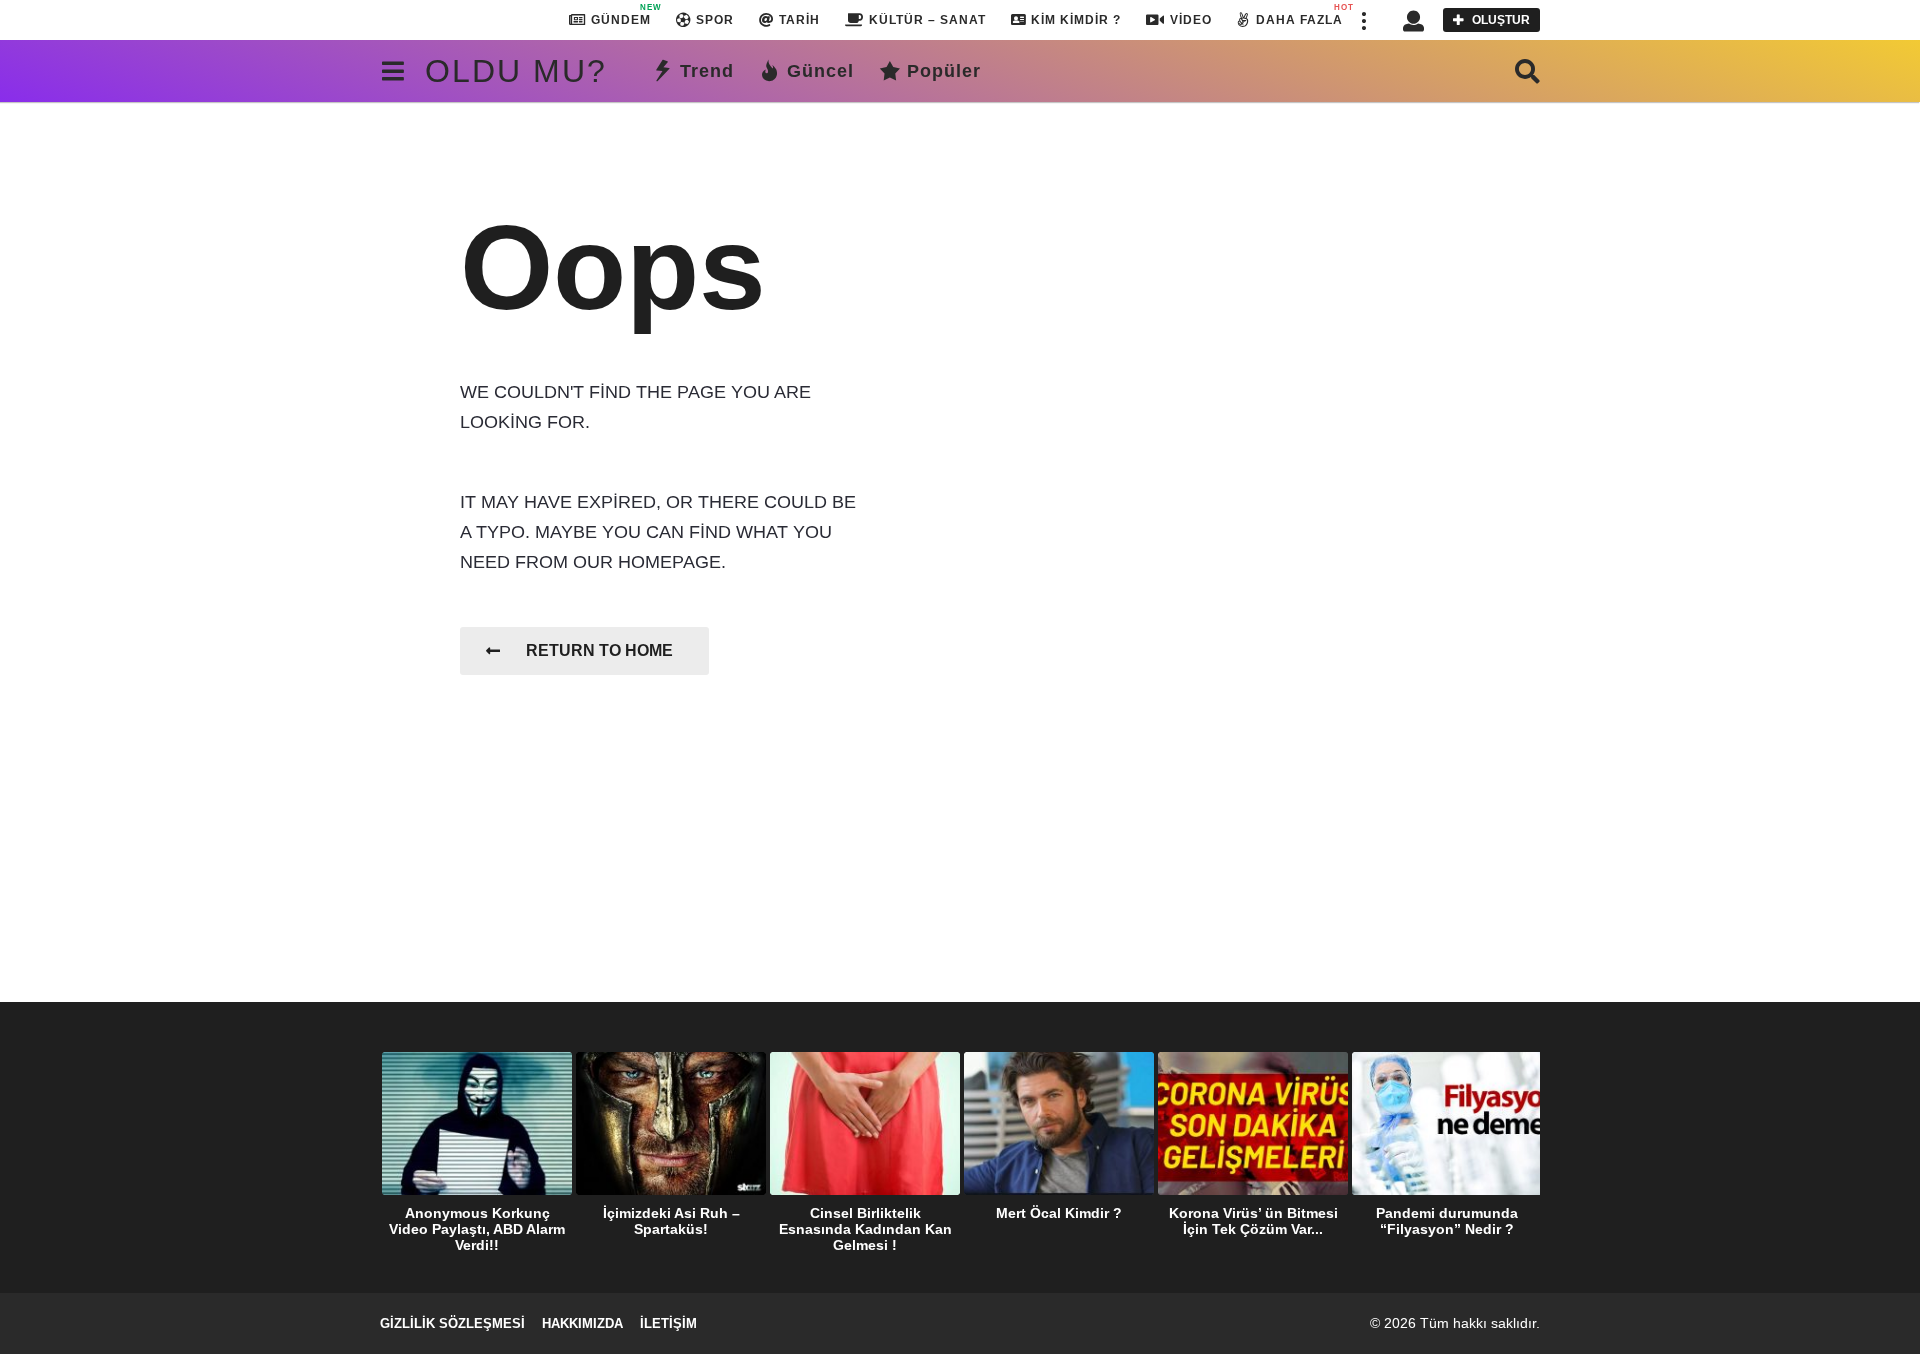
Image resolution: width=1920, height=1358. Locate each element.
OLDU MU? (516, 71)
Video (1191, 20)
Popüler (944, 71)
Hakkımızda (582, 1323)
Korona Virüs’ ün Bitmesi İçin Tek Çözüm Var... (1253, 1221)
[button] (1363, 20)
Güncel (820, 71)
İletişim (668, 1323)
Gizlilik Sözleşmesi (452, 1323)
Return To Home (599, 650)
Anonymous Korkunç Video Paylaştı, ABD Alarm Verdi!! (477, 1229)
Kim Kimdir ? (1076, 20)
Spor (715, 20)
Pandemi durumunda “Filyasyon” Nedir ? (1447, 1221)
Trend (707, 71)
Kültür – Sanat (927, 20)
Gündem (621, 15)
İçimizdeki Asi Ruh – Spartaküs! (671, 1221)
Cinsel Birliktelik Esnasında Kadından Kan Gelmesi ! (865, 1229)
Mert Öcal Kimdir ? (1059, 1213)
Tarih (799, 20)
